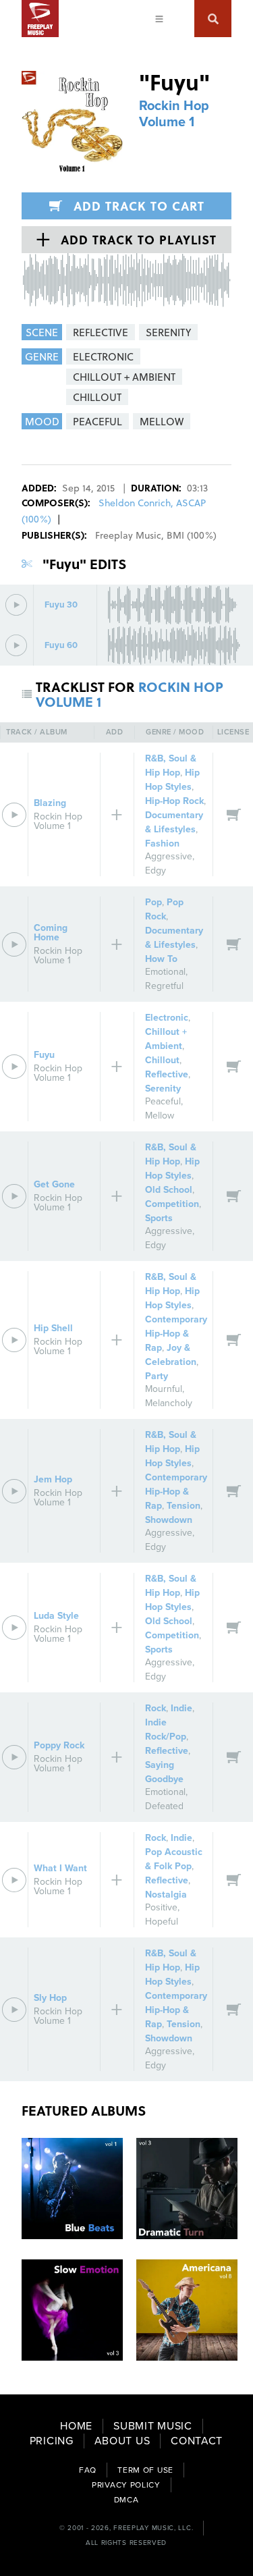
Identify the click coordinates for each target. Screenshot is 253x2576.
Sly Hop (50, 1998)
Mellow (160, 1116)
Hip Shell (53, 1328)
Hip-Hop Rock (174, 801)
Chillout (162, 1060)
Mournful (164, 1389)
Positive (161, 1907)
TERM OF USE (145, 2470)
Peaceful (163, 1101)
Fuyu (44, 1055)
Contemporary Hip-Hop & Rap (176, 1334)
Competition (172, 1204)
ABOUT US (122, 2441)
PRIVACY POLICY (126, 2485)
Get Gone (54, 1184)
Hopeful (162, 1922)
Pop (153, 902)
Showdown (169, 1520)
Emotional (165, 972)
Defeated (164, 1806)
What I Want (60, 1868)
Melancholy (169, 1403)
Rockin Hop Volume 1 (174, 114)
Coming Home (51, 933)
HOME (76, 2426)
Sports (159, 1218)
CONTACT (197, 2441)
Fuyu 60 (61, 646)
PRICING (52, 2441)
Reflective (167, 1074)
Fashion (162, 843)
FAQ (88, 2470)
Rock (156, 1708)
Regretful (164, 986)
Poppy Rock (59, 1745)
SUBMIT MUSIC (152, 2426)
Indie (181, 1708)
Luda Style (56, 1616)
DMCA (126, 2500)
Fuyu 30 (61, 605)
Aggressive (169, 856)
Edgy (156, 870)
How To (161, 959)
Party (157, 1376)
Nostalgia (166, 1895)
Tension (184, 1506)
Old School (169, 1190)
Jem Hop (53, 1479)
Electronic (167, 1018)
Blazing (50, 803)
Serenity (163, 1089)
